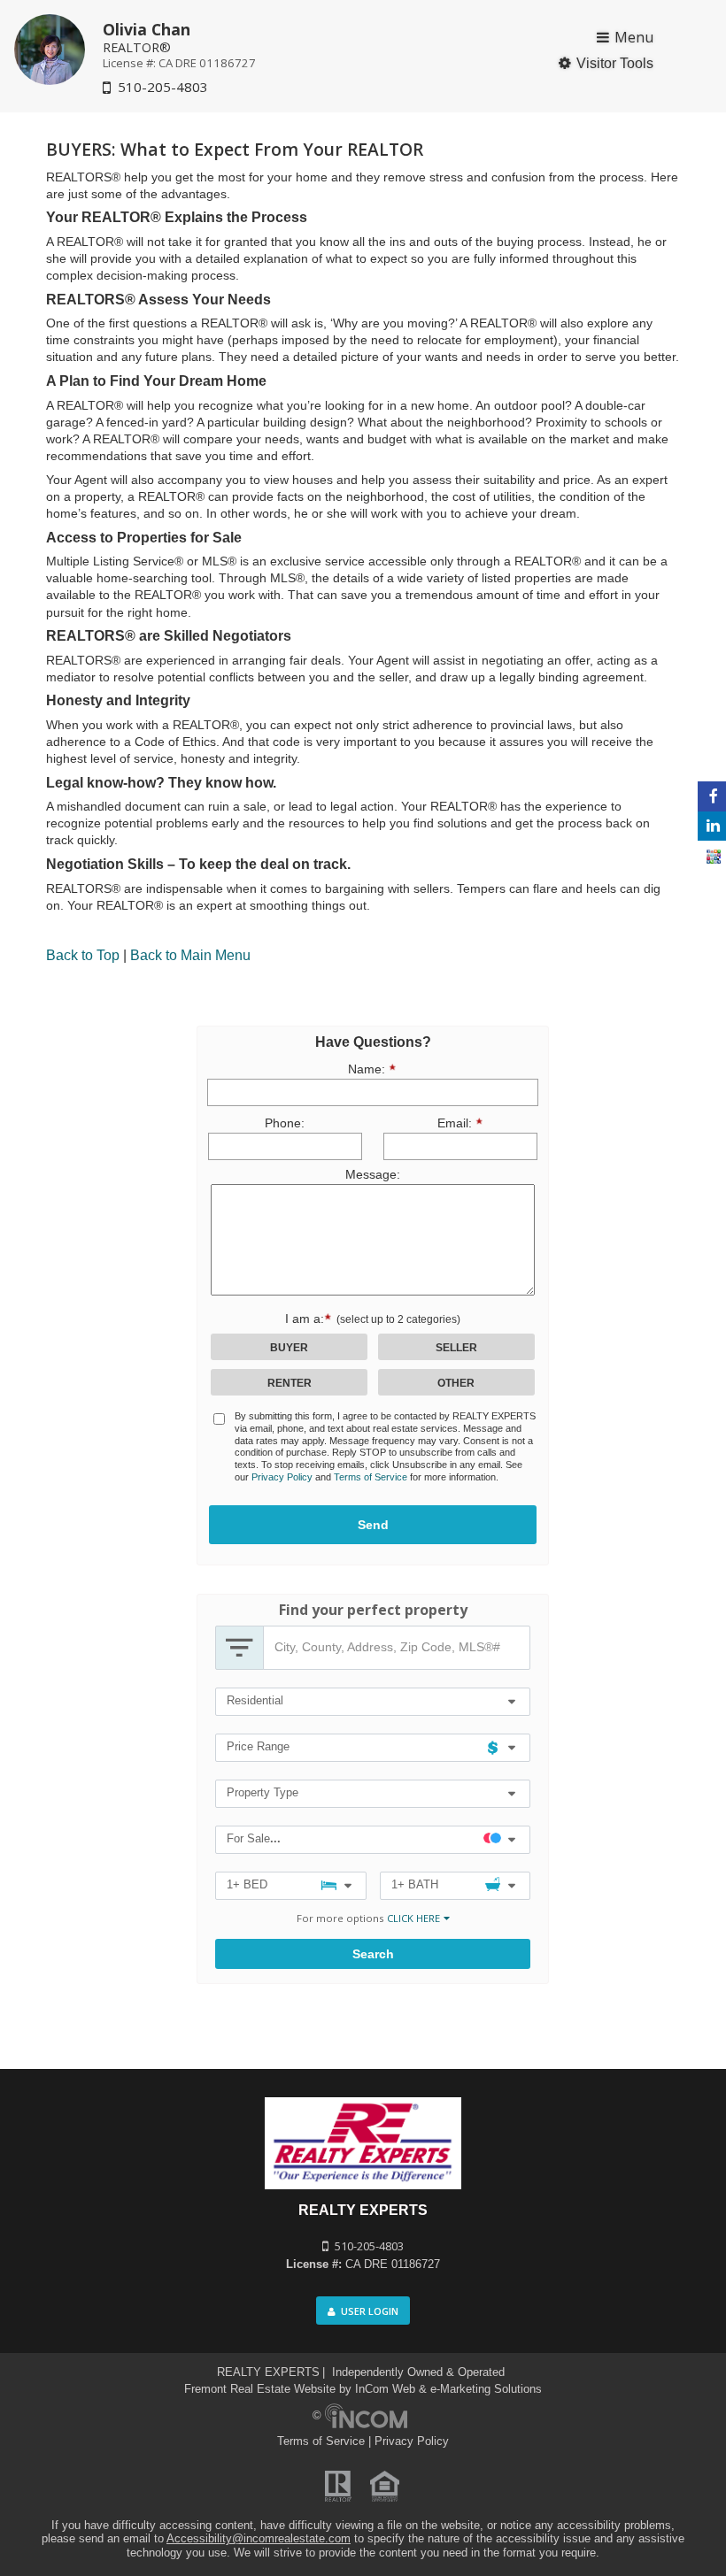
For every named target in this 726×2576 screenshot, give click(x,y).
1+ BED (247, 1884)
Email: (424, 1123)
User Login (370, 2311)
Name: (293, 1069)
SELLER (456, 1348)
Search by (239, 1648)
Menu (634, 37)
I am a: (373, 1319)
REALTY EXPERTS (268, 2372)
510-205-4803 (163, 87)
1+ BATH (415, 1884)
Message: (373, 1175)
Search (373, 1954)
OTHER (456, 1383)
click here (413, 1918)
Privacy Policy (282, 1477)
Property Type (263, 1792)
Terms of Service (371, 1477)
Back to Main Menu (190, 955)
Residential (255, 1700)
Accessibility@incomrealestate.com (259, 2538)
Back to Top (83, 955)
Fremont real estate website (260, 2389)
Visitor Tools (615, 63)
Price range (258, 1746)
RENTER (290, 1383)
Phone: (285, 1123)
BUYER (289, 1348)
